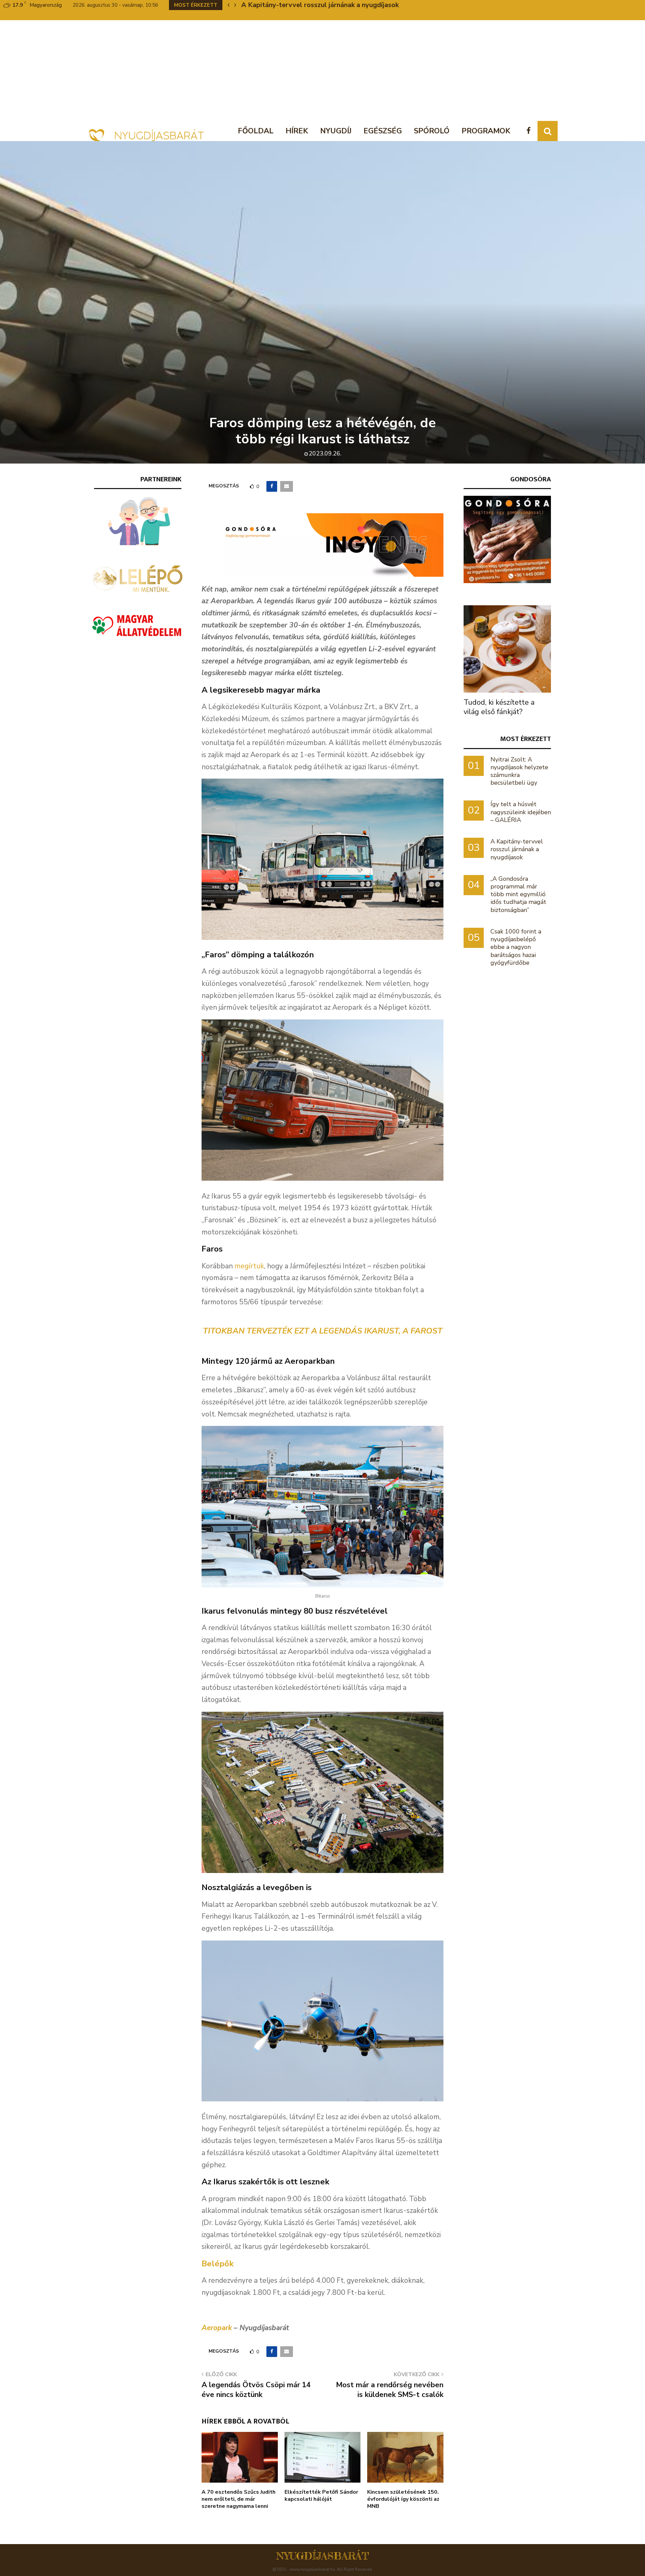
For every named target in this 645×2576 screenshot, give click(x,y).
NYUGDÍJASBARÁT (323, 2556)
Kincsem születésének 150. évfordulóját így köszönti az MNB (403, 2499)
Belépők (218, 2264)
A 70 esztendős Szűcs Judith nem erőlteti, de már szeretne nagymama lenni (239, 2499)
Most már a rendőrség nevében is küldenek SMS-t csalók (390, 2390)
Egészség (383, 131)
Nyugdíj (336, 131)
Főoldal (256, 131)
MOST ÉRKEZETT (526, 739)
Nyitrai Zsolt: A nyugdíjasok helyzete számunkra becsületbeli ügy (519, 771)
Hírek (297, 131)
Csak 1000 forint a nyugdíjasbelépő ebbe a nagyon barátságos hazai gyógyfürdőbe (516, 947)
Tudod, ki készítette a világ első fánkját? (499, 707)
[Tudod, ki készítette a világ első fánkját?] (507, 649)
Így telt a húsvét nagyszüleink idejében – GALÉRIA (521, 812)
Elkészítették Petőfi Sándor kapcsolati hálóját (321, 2496)
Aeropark (217, 2328)
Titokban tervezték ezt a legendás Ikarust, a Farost (323, 1331)
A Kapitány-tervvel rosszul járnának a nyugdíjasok (517, 849)
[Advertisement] (322, 71)
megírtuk (249, 1266)
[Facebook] (530, 131)
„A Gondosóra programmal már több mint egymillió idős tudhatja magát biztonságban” (518, 894)
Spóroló (432, 131)
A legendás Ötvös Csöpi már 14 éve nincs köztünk (256, 2390)
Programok (486, 131)
